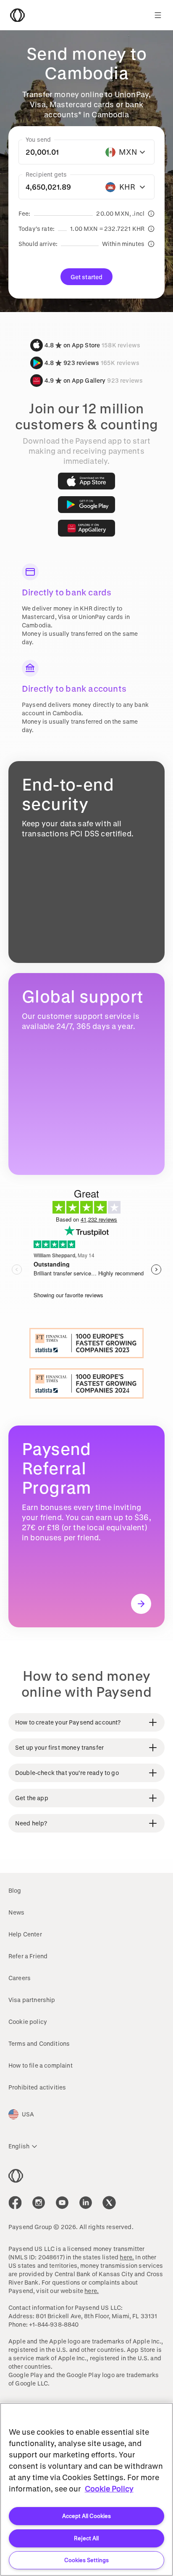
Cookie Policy (109, 2489)
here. (127, 2257)
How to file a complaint (41, 2065)
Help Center (25, 1934)
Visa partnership (32, 2000)
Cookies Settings (86, 2560)
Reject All (86, 2538)
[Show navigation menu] (158, 15)
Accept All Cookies (86, 2516)
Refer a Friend (28, 1956)
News (17, 1912)
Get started (87, 277)
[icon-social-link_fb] (15, 2203)
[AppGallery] (86, 528)
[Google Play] (86, 505)
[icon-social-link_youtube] (62, 2203)
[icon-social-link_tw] (109, 2203)
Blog (15, 1890)
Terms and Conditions (39, 2043)
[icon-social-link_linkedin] (86, 2203)
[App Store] (86, 481)
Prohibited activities (37, 2087)
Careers (20, 1978)
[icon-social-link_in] (39, 2203)
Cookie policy (28, 2022)
